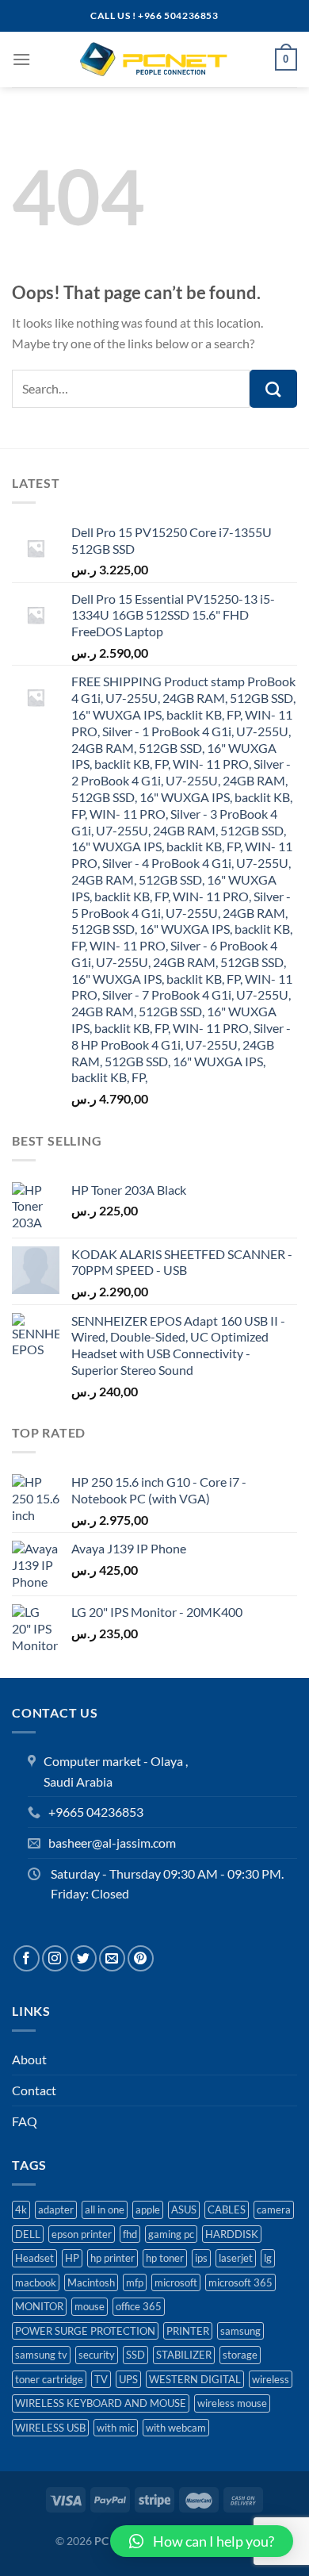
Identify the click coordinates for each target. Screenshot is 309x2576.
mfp (135, 2282)
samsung (240, 2331)
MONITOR (39, 2306)
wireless (271, 2379)
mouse (90, 2306)
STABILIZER (184, 2355)
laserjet (236, 2258)
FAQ (25, 2121)
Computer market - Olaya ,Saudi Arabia (116, 1771)
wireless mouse (232, 2403)
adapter (56, 2209)
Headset (34, 2258)
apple (148, 2209)
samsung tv (41, 2355)
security (97, 2355)
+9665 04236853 (96, 1812)
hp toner (165, 2258)
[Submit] (273, 389)
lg (268, 2258)
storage (240, 2355)
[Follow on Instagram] (55, 1958)
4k (21, 2209)
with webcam (176, 2428)
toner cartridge (49, 2379)
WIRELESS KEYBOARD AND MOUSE (101, 2403)
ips (201, 2258)
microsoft (176, 2282)
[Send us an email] (112, 1958)
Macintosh (91, 2282)
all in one (105, 2209)
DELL (28, 2234)
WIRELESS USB (50, 2428)
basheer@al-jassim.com (112, 1843)
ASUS (184, 2209)
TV (101, 2379)
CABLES (227, 2209)
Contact (34, 2090)
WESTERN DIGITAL (195, 2379)
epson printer (82, 2234)
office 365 (139, 2306)
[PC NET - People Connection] (154, 60)
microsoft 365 (240, 2282)
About (29, 2059)
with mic (116, 2428)
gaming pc (171, 2234)
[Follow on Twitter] (84, 1958)
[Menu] (21, 59)
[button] (202, 2541)
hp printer (113, 2258)
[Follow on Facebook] (27, 1958)
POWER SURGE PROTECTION (85, 2331)
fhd (130, 2234)
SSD (135, 2355)
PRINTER (188, 2331)
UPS (128, 2379)
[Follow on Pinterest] (141, 1958)
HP (72, 2258)
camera (274, 2209)
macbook (36, 2282)
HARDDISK (232, 2234)
